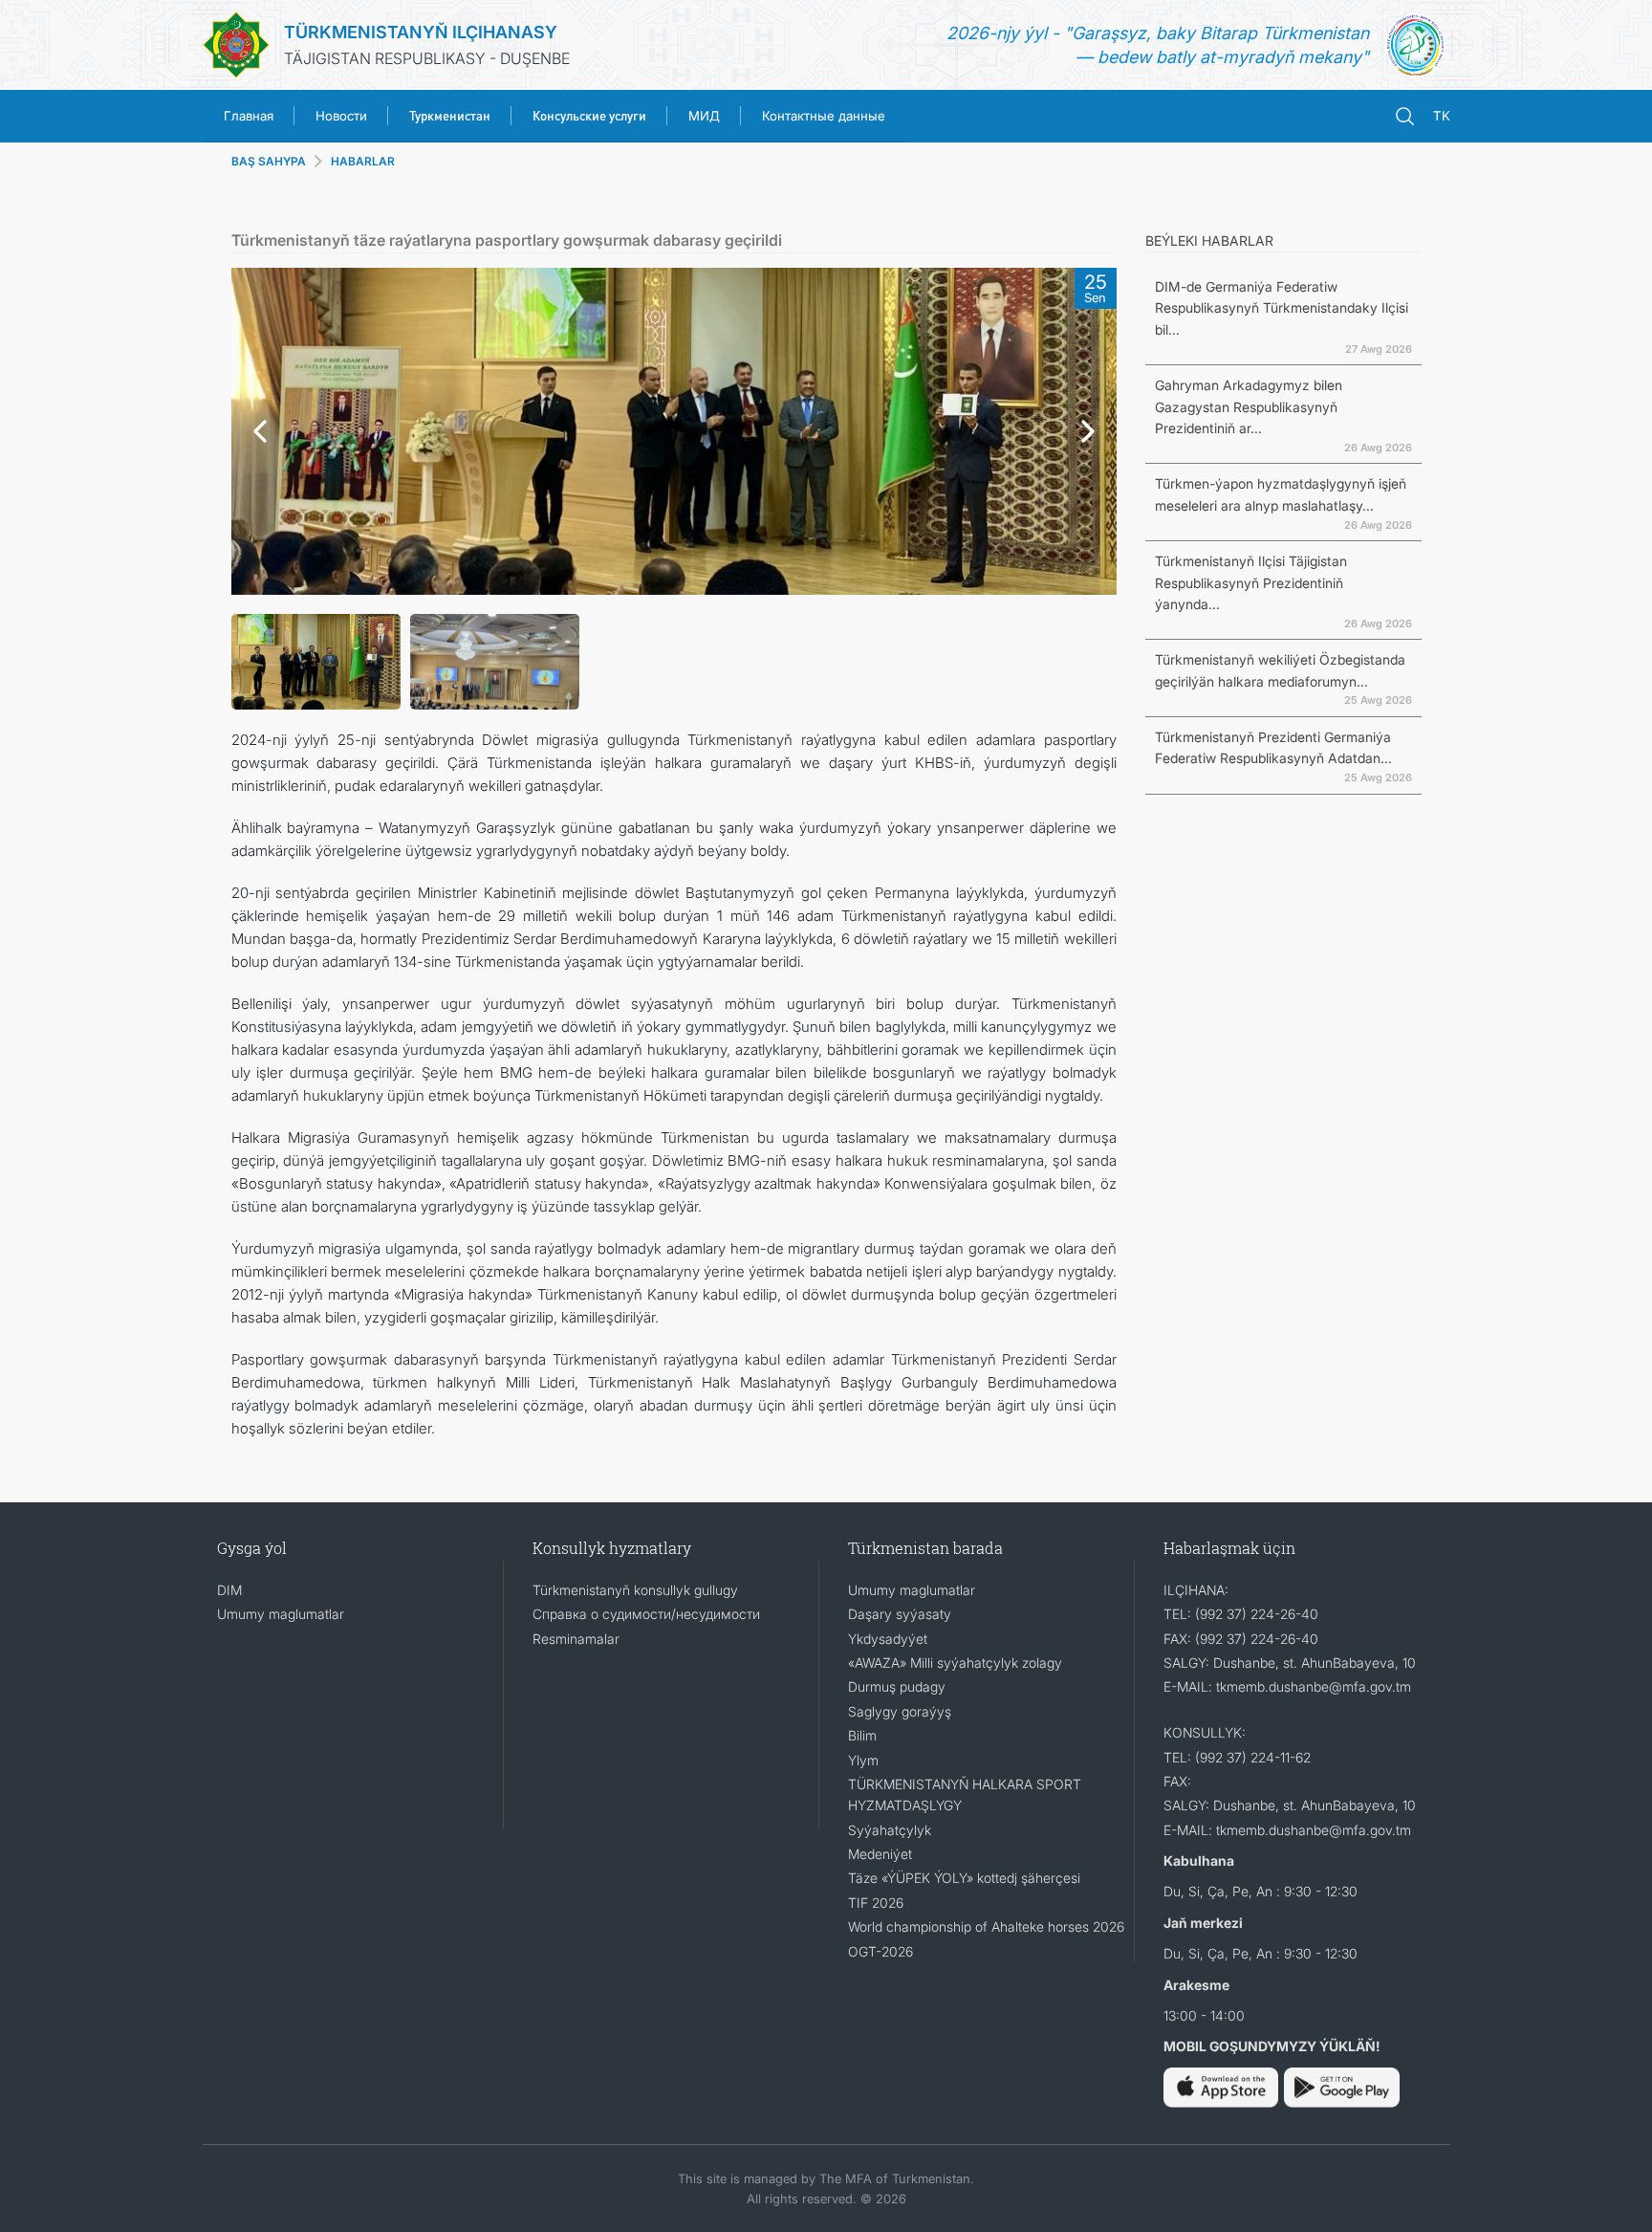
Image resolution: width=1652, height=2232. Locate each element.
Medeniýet (880, 1854)
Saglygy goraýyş (900, 1711)
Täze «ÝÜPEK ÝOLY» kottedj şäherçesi (964, 1878)
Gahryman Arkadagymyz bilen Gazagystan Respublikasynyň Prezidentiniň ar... (1249, 406)
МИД (704, 116)
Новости (341, 116)
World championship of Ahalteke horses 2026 (986, 1926)
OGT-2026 (880, 1951)
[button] (255, 431)
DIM (229, 1590)
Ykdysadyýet (888, 1639)
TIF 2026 (876, 1903)
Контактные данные (824, 116)
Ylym (863, 1760)
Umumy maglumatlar (281, 1614)
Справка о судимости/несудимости (646, 1614)
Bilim (862, 1735)
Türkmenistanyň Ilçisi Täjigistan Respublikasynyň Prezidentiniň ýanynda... (1251, 582)
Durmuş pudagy (897, 1686)
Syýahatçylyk (890, 1830)
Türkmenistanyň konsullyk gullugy (635, 1590)
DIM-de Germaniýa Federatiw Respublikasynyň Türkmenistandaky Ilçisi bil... (1282, 308)
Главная (249, 116)
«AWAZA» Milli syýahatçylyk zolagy (955, 1663)
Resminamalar (576, 1639)
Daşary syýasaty (900, 1614)
